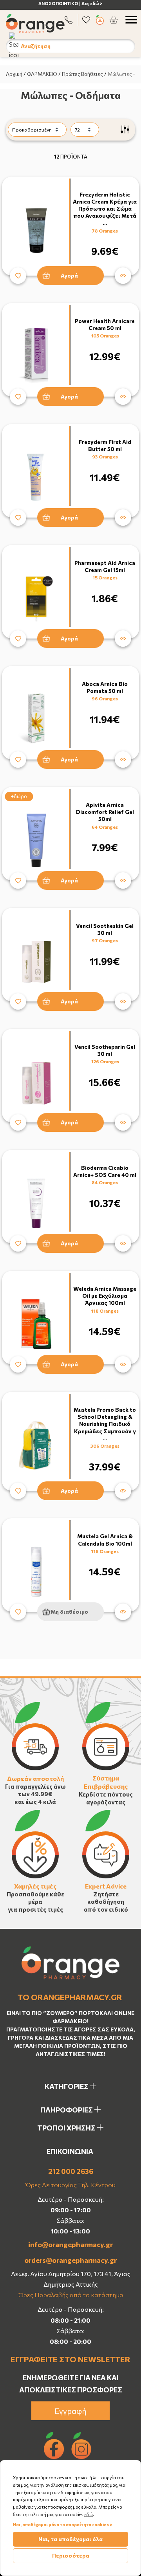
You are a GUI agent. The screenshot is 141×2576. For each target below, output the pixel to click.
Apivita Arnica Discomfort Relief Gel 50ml (105, 812)
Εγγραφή (70, 2411)
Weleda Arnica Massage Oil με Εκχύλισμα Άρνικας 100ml (105, 1296)
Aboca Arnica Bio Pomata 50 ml (105, 687)
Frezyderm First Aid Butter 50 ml (105, 445)
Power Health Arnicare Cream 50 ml (105, 324)
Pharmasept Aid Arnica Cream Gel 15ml (105, 566)
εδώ (89, 2514)
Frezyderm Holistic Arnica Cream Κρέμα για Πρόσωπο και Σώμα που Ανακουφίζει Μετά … (105, 209)
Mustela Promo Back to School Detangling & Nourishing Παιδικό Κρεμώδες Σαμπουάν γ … (105, 1424)
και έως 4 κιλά (35, 1802)
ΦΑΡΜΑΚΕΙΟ (42, 74)
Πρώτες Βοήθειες (82, 74)
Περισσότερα (71, 2555)
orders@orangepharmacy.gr (70, 2260)
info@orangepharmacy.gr (70, 2244)
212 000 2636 (71, 2171)
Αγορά (69, 275)
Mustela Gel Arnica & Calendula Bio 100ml (105, 1540)
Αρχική (14, 74)
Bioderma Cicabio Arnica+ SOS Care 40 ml (105, 1171)
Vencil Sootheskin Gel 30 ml (105, 929)
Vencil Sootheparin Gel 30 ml (105, 1050)
